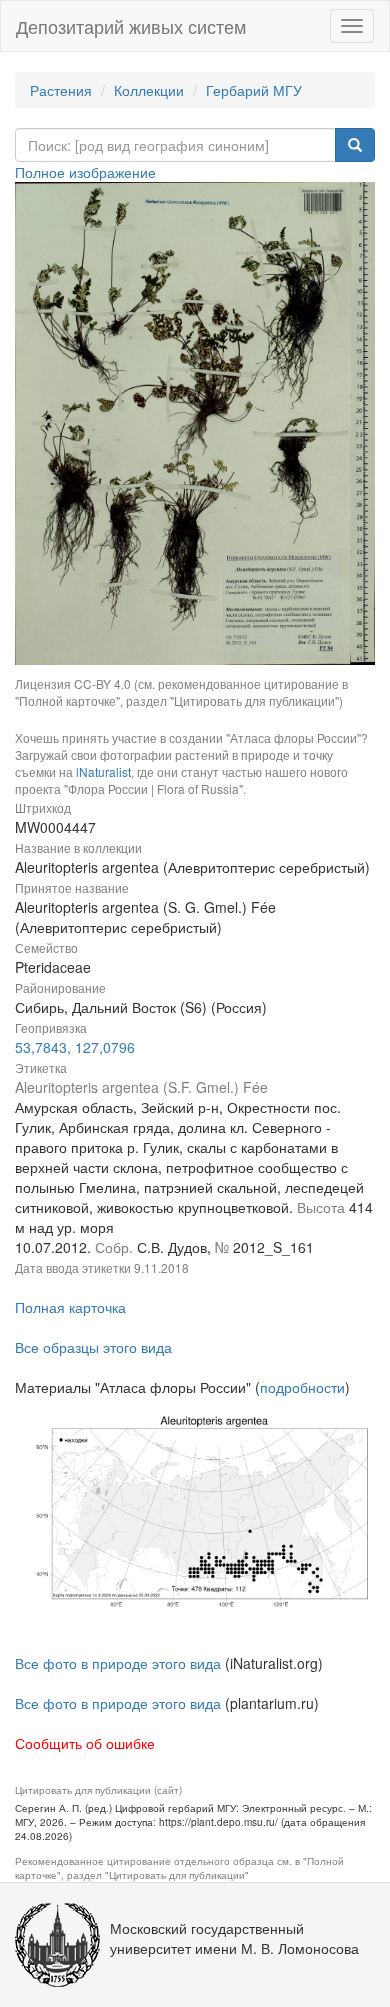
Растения (61, 90)
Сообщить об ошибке (85, 1743)
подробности (302, 1387)
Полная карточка (70, 1307)
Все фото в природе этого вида (118, 1663)
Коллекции (149, 90)
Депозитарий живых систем (131, 26)
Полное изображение (85, 172)
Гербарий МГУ (254, 90)
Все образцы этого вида (93, 1347)
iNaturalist (103, 771)
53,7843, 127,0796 (75, 1047)
